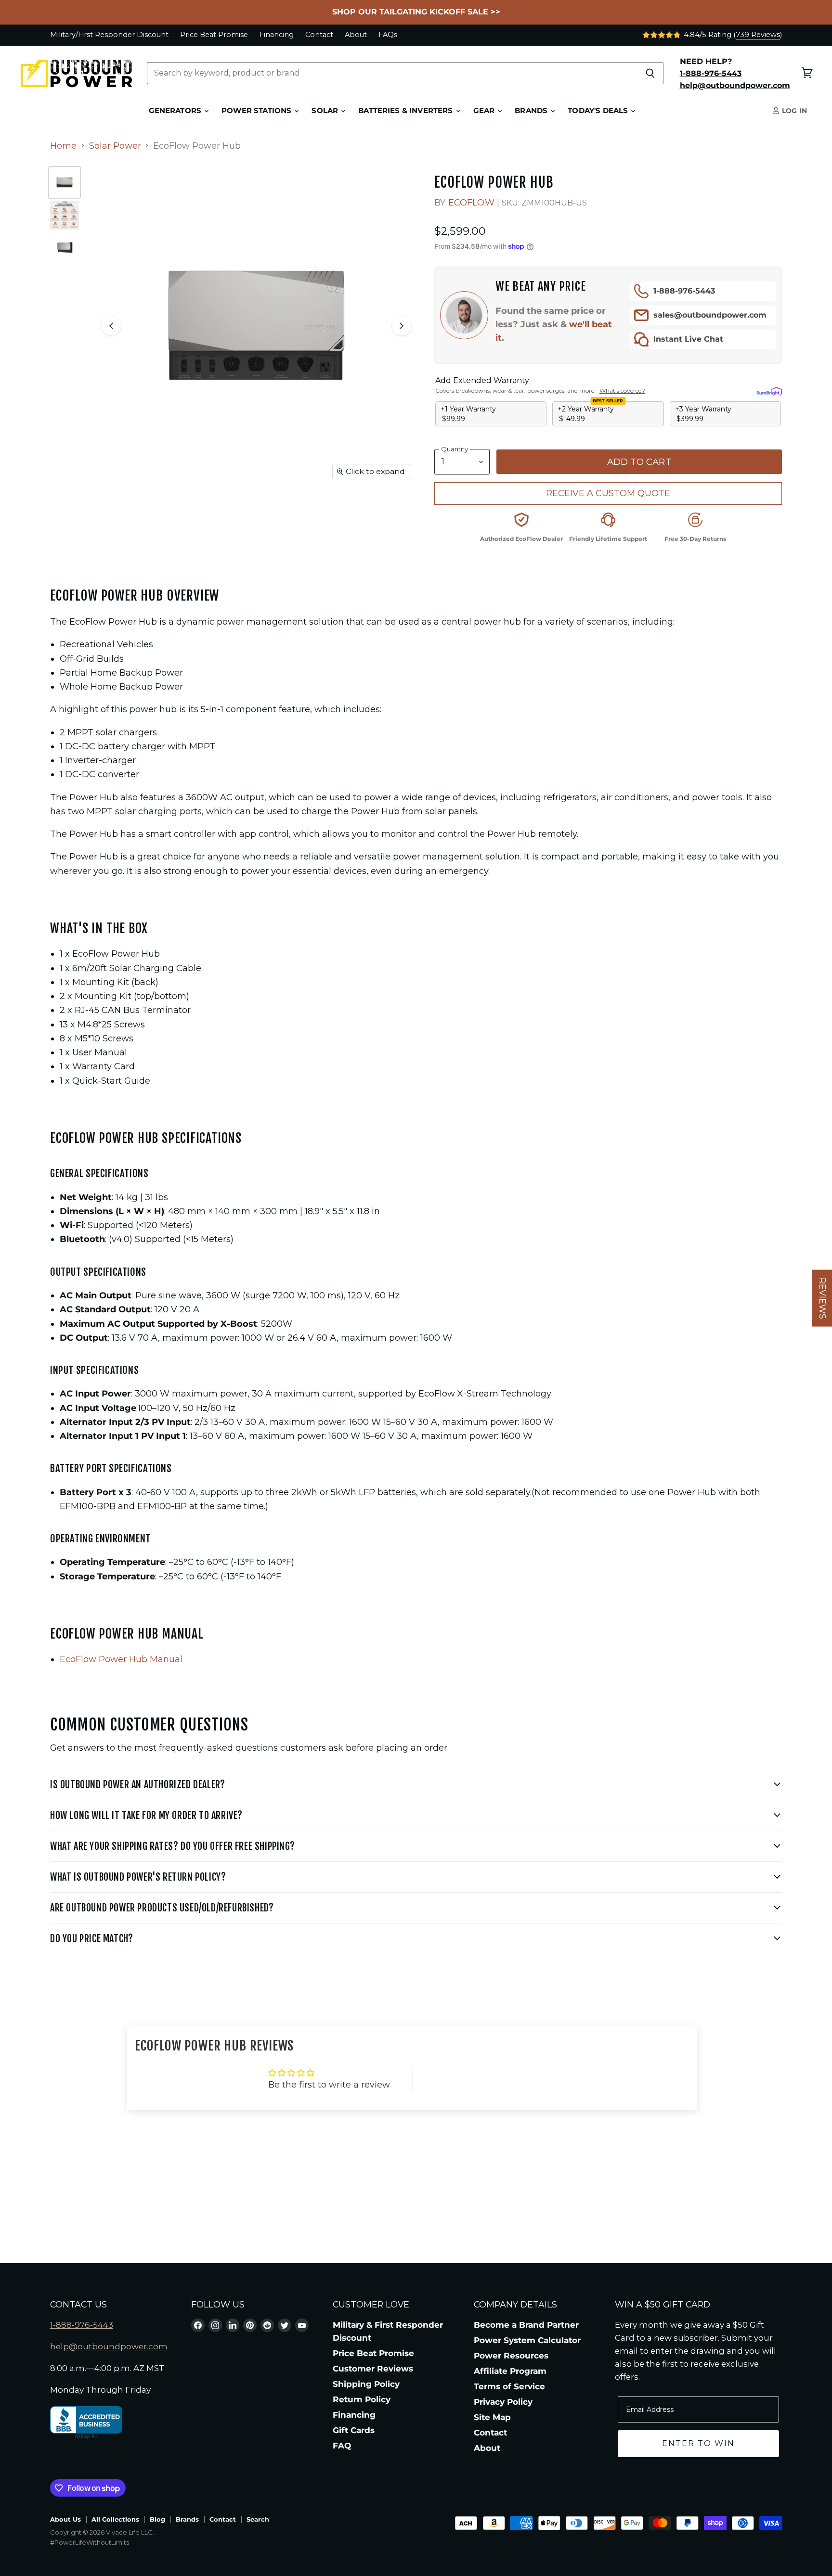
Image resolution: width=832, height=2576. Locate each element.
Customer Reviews (373, 2369)
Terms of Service (509, 2386)
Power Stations (257, 111)
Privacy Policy (503, 2402)
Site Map (492, 2417)
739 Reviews (758, 35)
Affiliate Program (510, 2371)
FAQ (342, 2446)
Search (258, 2519)
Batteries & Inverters (406, 111)
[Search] (651, 73)
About (356, 35)
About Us (65, 2519)
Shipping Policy (366, 2384)
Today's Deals (599, 111)
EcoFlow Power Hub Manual (121, 1659)
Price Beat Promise (214, 35)
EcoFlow (471, 203)
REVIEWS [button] (822, 1298)
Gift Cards (354, 2430)
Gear (485, 111)
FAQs (388, 35)
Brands (532, 111)
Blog (157, 2519)
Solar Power (115, 146)
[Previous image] (111, 326)
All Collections (115, 2519)
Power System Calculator (527, 2340)
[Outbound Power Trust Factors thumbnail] (65, 215)
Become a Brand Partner (526, 2325)
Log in (793, 111)
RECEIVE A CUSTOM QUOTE (608, 493)
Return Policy (362, 2399)
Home (63, 146)
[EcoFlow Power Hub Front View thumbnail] (65, 182)
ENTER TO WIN (698, 2443)
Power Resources (511, 2356)
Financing (277, 35)
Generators (176, 111)
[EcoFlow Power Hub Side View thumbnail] (65, 248)
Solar (326, 111)
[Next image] (402, 326)
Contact (319, 35)
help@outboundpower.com (109, 2346)
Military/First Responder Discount (109, 35)
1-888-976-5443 (684, 291)
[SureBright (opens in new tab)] (769, 391)
